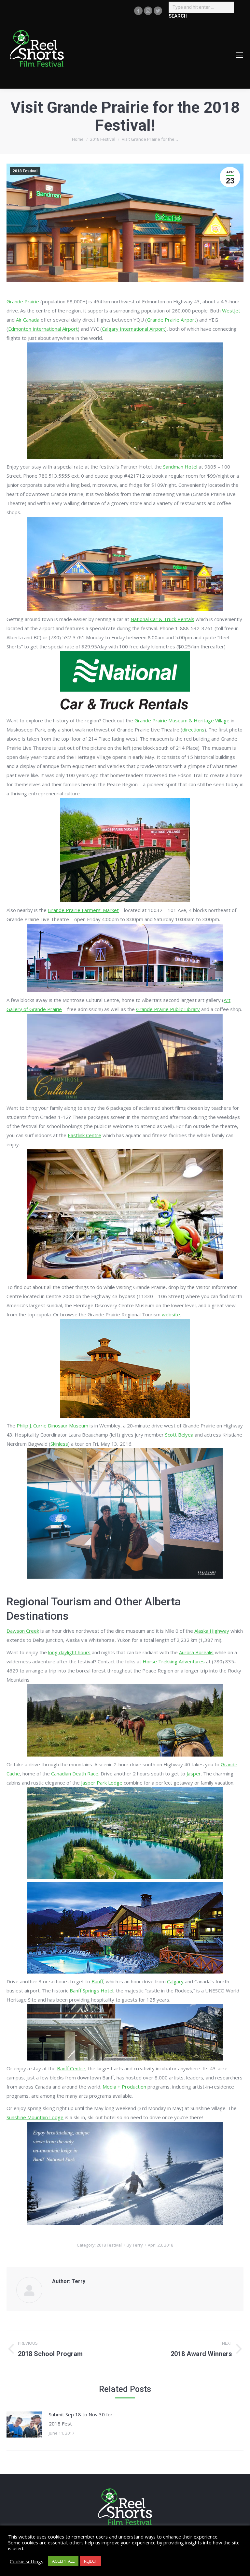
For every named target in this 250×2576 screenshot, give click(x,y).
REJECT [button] (90, 2561)
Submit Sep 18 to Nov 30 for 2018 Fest (81, 2419)
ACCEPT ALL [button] (63, 2561)
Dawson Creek (23, 1631)
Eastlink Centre (84, 1135)
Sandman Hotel (180, 467)
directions (193, 730)
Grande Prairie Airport (172, 320)
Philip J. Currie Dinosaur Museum (52, 1425)
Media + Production (124, 2087)
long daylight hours (69, 1652)
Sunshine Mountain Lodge (35, 2117)
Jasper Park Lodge (102, 1783)
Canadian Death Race (75, 1773)
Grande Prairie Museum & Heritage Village (182, 720)
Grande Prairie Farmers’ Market (83, 910)
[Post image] (24, 2424)
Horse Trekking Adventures (174, 1661)
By (135, 2245)
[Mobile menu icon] (240, 55)
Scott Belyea (179, 1435)
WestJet (231, 311)
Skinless (59, 1444)
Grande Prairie (23, 301)
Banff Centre (71, 2068)
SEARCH (178, 16)
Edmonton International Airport (43, 329)
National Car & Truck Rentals (162, 619)
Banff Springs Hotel (91, 1990)
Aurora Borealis (196, 1652)
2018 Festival (25, 171)
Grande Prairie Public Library (168, 1009)
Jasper (194, 1773)
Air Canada (28, 320)
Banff (97, 1981)
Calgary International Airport (133, 329)
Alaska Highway (212, 1631)
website (171, 1314)
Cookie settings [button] (27, 2561)
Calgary (175, 1981)
